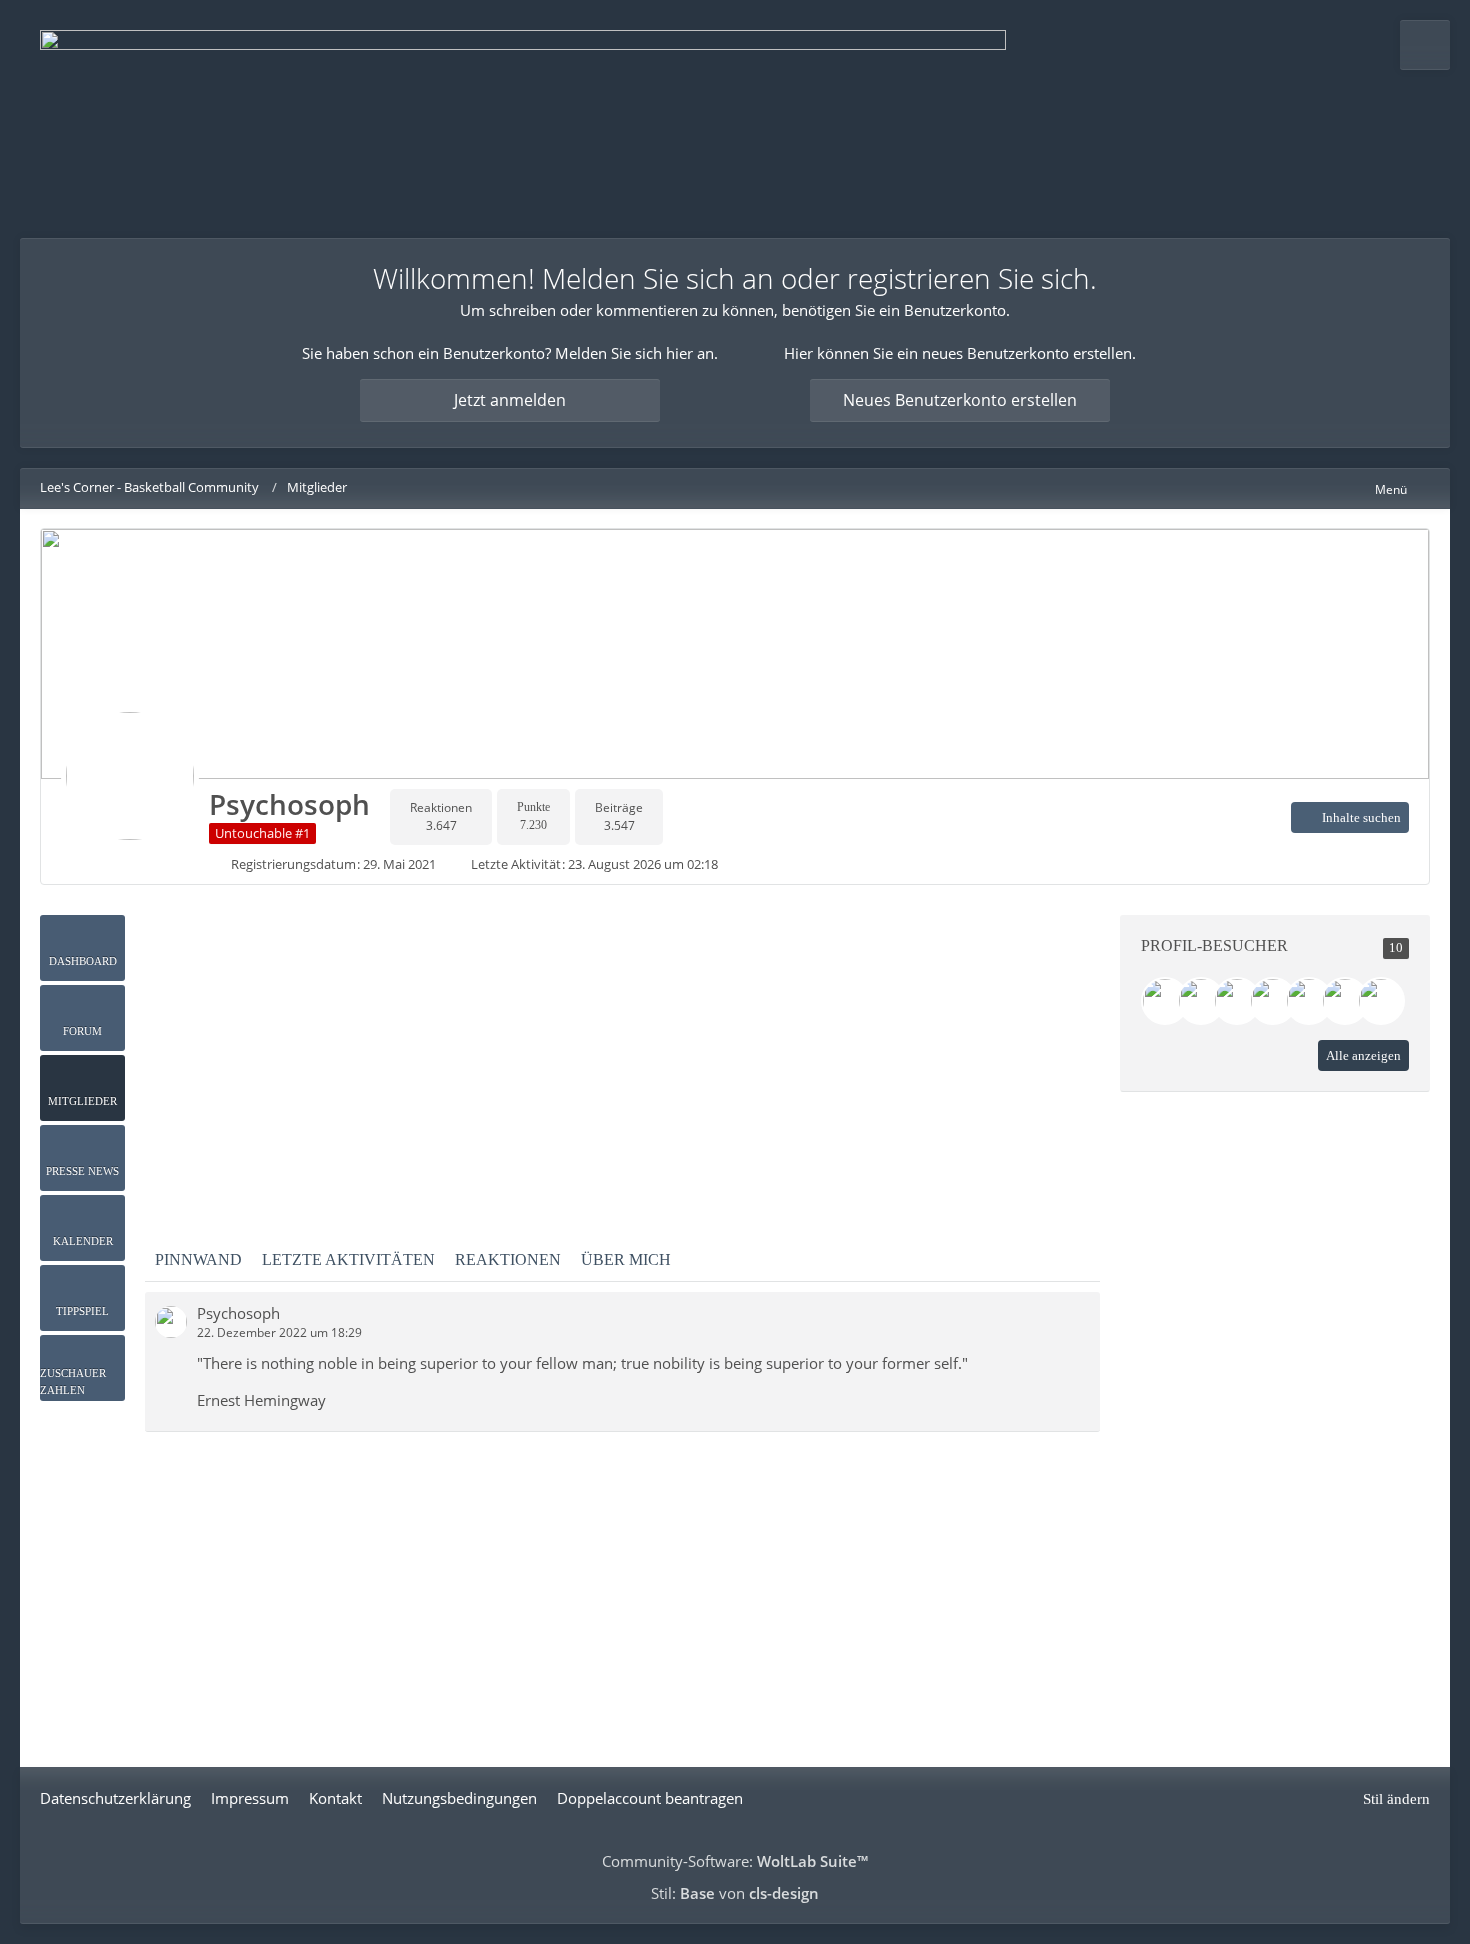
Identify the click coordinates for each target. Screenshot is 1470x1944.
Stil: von (735, 1893)
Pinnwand (198, 1259)
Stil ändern (1396, 1799)
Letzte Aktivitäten (348, 1259)
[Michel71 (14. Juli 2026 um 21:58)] (1381, 1001)
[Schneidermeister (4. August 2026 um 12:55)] (1201, 1001)
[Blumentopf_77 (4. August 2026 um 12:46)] (1237, 1001)
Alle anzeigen (1363, 1055)
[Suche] (1425, 45)
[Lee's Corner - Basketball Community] (523, 119)
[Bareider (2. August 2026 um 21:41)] (1273, 1001)
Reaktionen (508, 1259)
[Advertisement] (623, 1055)
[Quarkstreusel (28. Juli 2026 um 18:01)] (1309, 1001)
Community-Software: (735, 1861)
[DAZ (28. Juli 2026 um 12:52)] (1345, 1001)
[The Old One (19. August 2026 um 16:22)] (1165, 1001)
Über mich (626, 1259)
